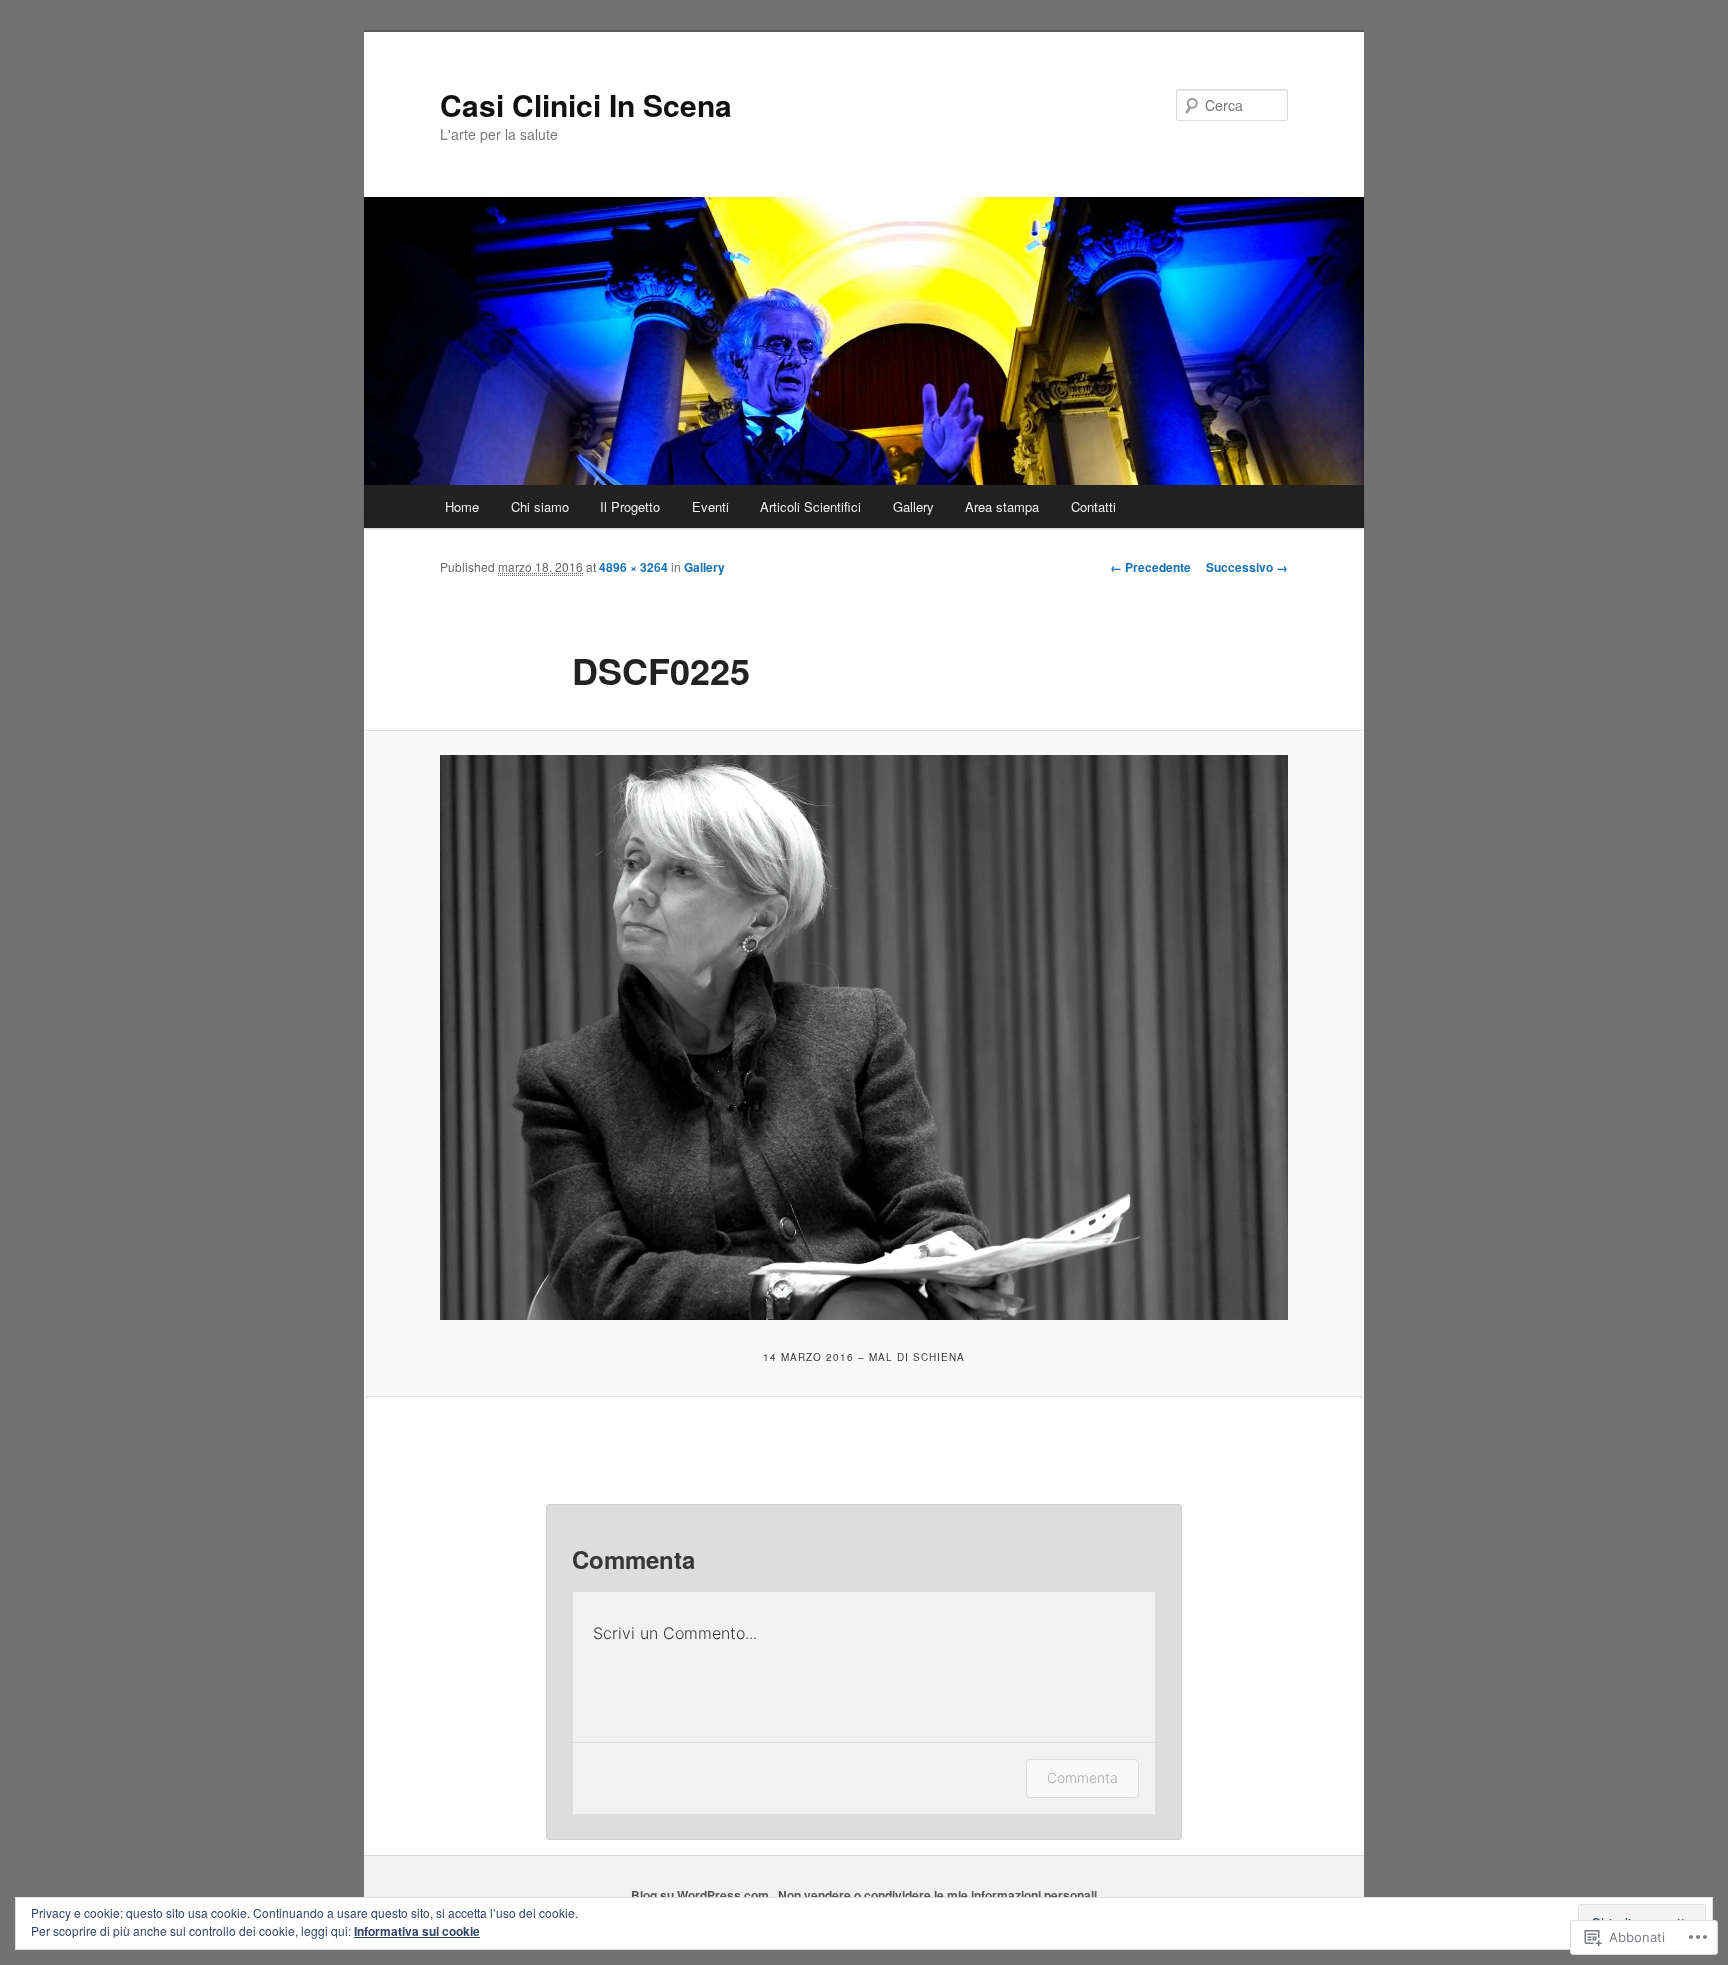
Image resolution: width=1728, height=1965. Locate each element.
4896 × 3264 (633, 567)
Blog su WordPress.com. (701, 1895)
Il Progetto (630, 506)
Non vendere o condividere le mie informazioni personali (937, 1895)
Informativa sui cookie (417, 1931)
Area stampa (1002, 506)
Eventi (710, 506)
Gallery (913, 506)
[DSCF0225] (864, 1037)
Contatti (1093, 506)
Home (462, 506)
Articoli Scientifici (810, 506)
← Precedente (1150, 567)
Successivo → (1247, 567)
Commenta (1082, 1777)
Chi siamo (540, 506)
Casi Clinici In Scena (586, 104)
